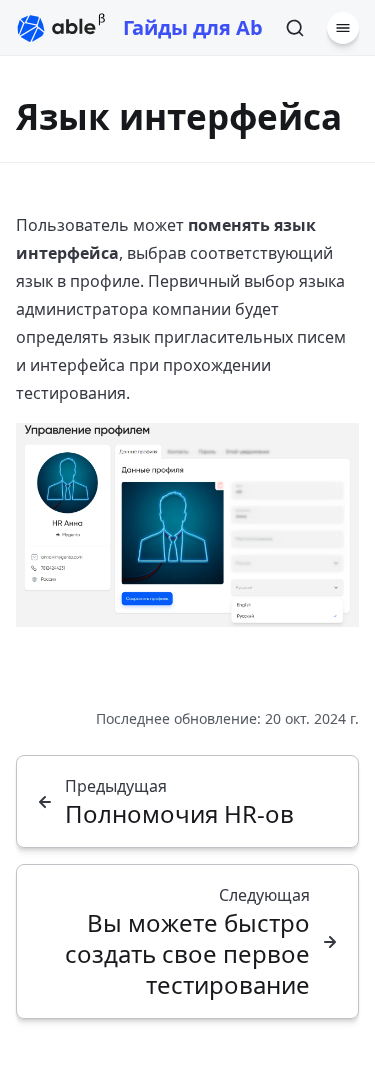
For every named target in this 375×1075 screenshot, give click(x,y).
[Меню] (343, 28)
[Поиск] (295, 28)
